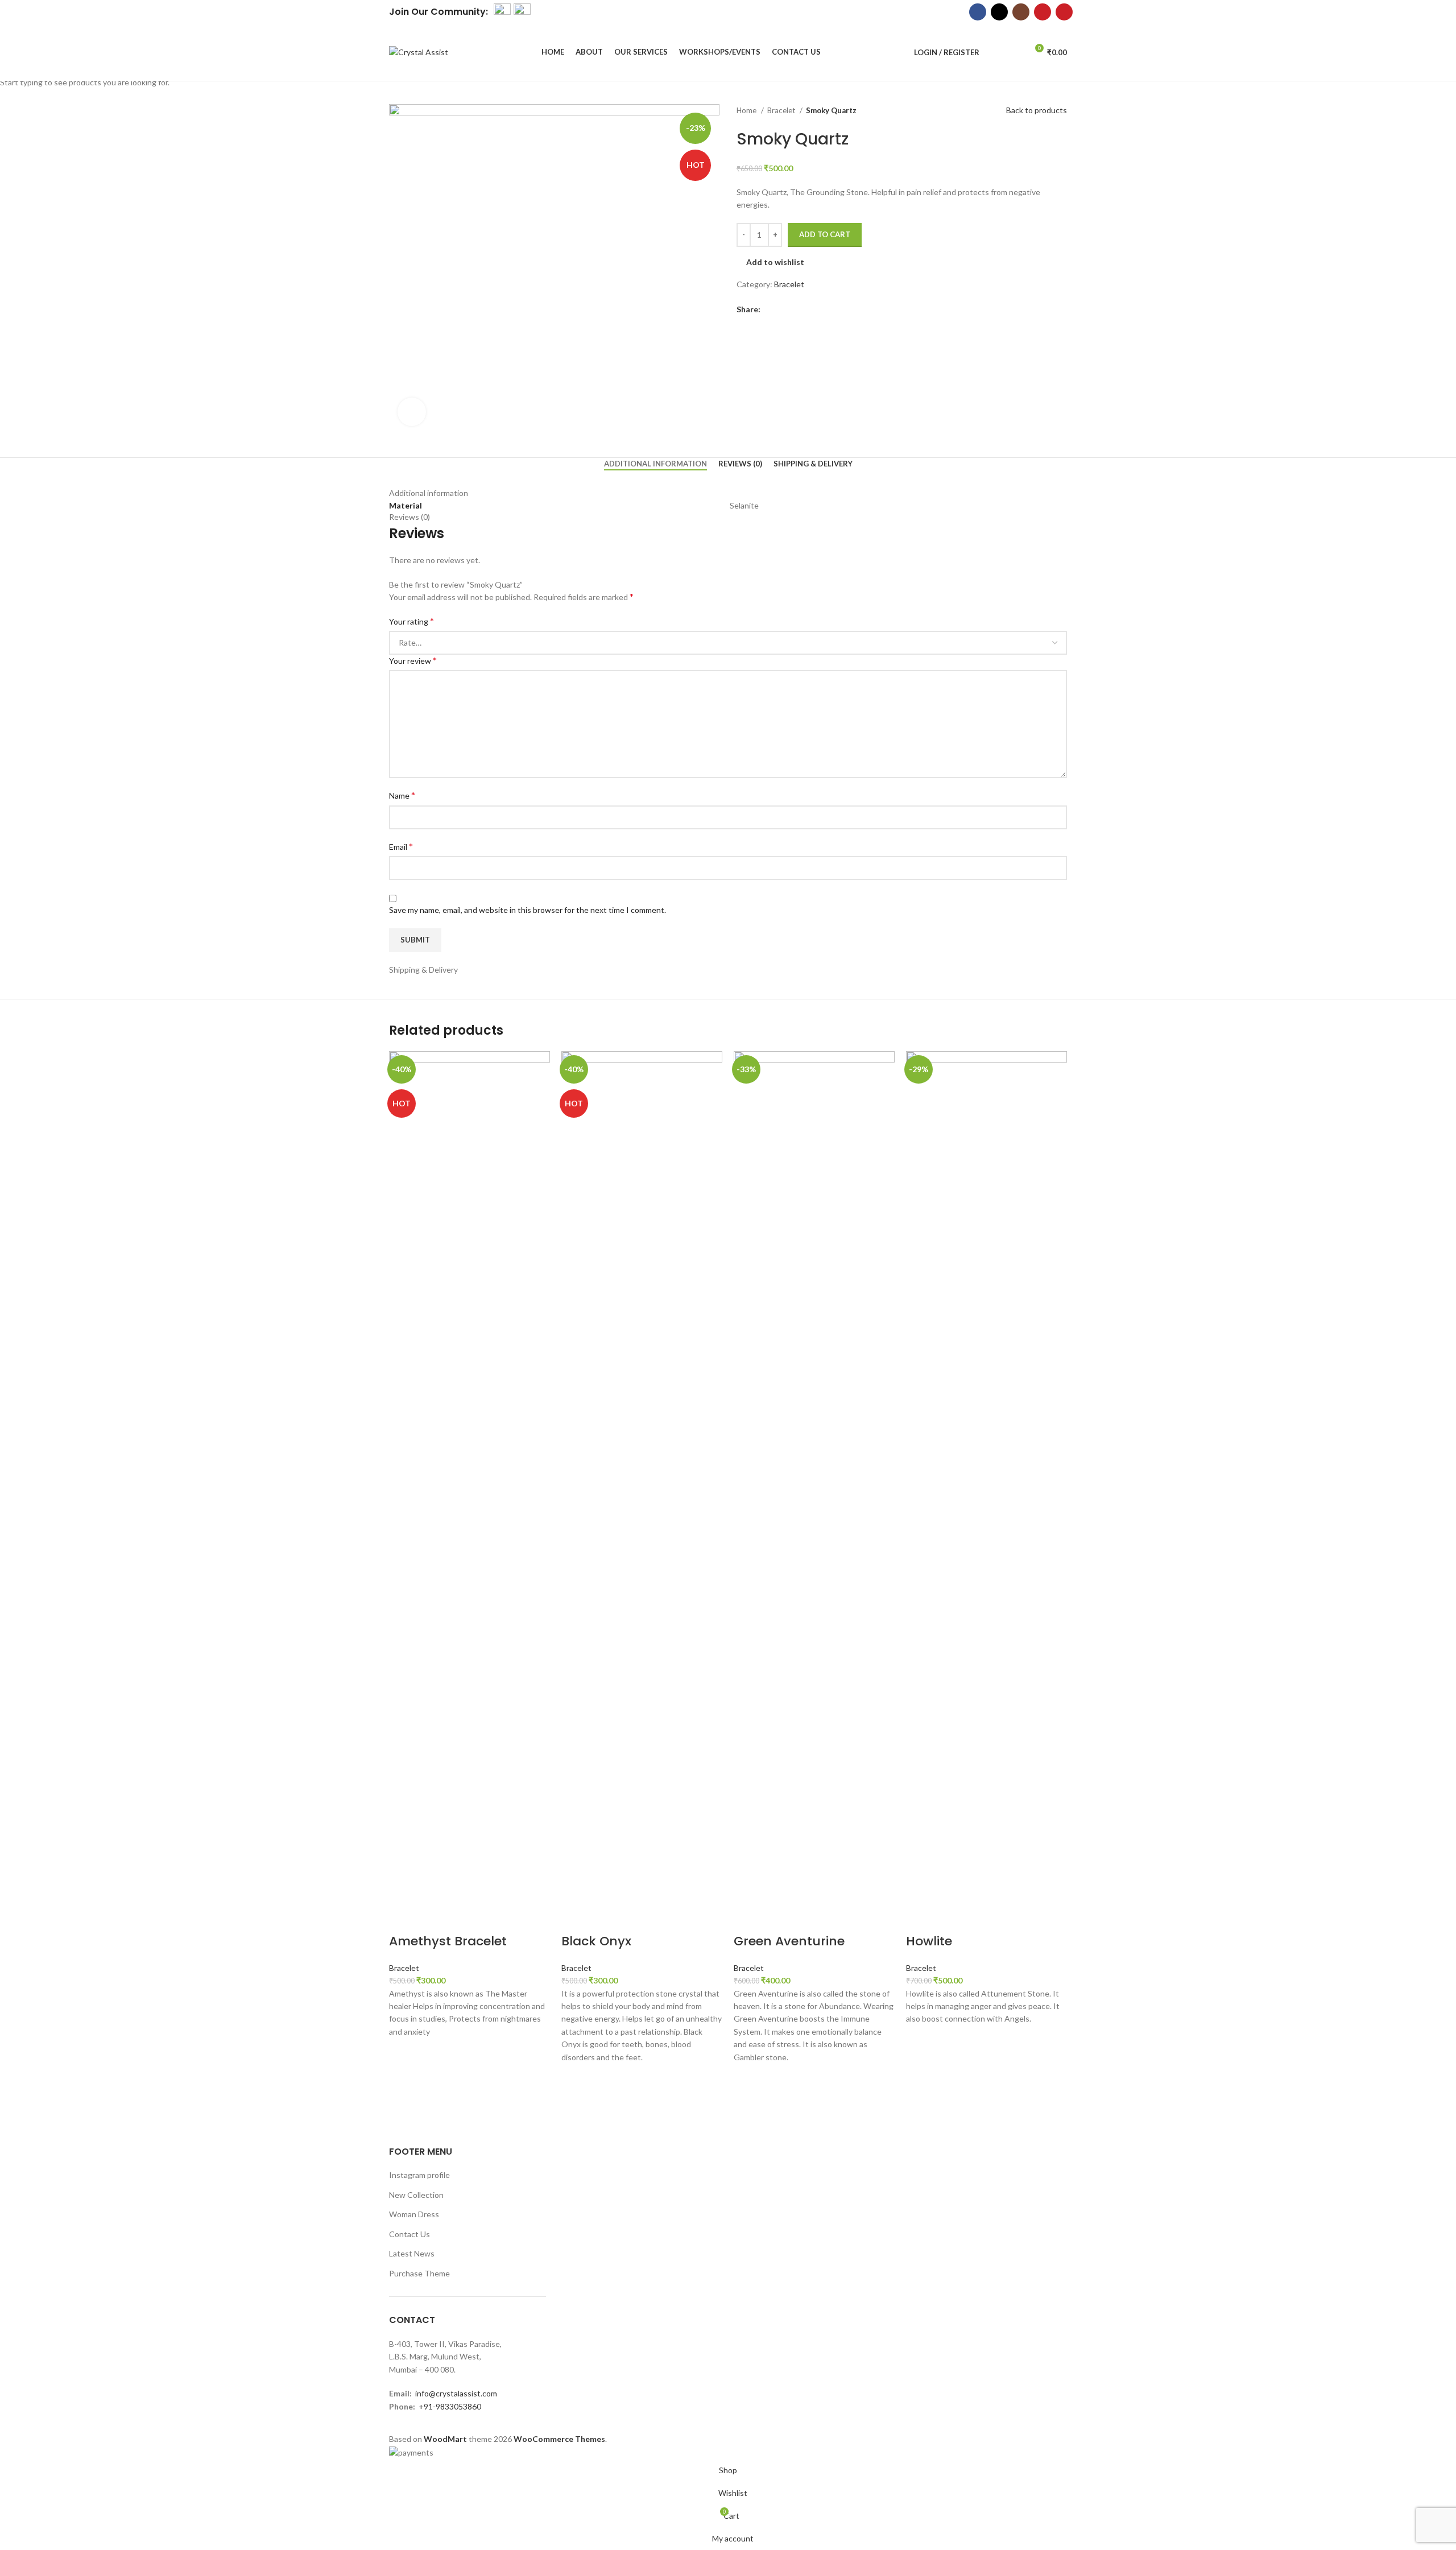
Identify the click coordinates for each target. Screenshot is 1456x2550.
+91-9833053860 (450, 2406)
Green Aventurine (789, 1941)
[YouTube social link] (1043, 12)
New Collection (416, 2195)
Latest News (412, 2253)
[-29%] (986, 1477)
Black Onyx (596, 1941)
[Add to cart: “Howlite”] (920, 2040)
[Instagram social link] (1021, 12)
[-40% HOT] (470, 1477)
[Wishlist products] (1014, 52)
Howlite (929, 1941)
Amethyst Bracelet (448, 1941)
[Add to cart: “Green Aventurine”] (748, 2078)
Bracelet (404, 1968)
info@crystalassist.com (456, 2393)
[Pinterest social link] (1064, 12)
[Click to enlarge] (412, 412)
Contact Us (409, 2234)
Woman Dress (414, 2214)
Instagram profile (419, 2175)
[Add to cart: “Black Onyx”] (576, 2078)
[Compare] (403, 1919)
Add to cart (825, 234)
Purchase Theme (419, 2273)
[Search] (994, 52)
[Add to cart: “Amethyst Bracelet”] (403, 2052)
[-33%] (814, 1477)
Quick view (403, 2081)
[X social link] (999, 12)
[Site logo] (419, 51)
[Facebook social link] (978, 12)
